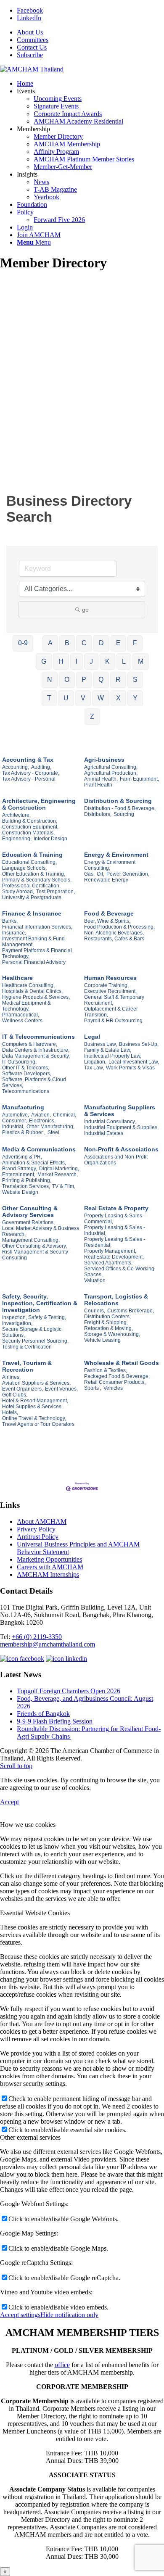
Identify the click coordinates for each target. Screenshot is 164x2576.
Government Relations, (28, 1222)
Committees (33, 40)
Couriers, (95, 1311)
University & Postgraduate (32, 897)
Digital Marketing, (59, 1169)
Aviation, (41, 1115)
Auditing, (41, 767)
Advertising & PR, (22, 1157)
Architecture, (16, 815)
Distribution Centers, (107, 1317)
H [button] (61, 661)
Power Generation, (128, 874)
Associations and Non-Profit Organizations (116, 1160)
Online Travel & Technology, (34, 1418)
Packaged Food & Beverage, (117, 1376)
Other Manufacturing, (50, 1127)
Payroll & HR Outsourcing (113, 1021)
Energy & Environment (116, 855)
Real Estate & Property (116, 1208)
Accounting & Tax (28, 760)
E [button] (118, 643)
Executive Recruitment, (110, 991)
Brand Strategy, (20, 1169)
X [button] (118, 698)
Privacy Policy (36, 1529)
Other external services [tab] (30, 2137)
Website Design (20, 1192)
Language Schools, (24, 868)
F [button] (135, 643)
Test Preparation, (56, 892)
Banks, (10, 921)
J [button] (91, 661)
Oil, (101, 874)
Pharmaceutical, (21, 1015)
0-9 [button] (23, 643)
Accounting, (16, 767)
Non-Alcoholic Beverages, (114, 933)
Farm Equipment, (139, 779)
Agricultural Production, (111, 773)
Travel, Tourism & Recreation (27, 1366)
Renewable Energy (106, 880)
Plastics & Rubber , (24, 1132)
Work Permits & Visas (130, 1068)
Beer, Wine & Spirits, (107, 921)
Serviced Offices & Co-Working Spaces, (119, 1272)
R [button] (118, 680)
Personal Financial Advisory (34, 962)
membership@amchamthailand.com (48, 1644)
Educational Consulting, (29, 862)
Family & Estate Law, (108, 1050)
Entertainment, (19, 1175)
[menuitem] (90, 32)
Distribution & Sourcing (118, 801)
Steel (53, 1132)
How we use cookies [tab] (28, 1825)
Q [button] (101, 680)
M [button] (141, 661)
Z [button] (92, 717)
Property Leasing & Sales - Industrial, (115, 1230)
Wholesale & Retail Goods (122, 1363)
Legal (92, 1037)
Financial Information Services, (37, 927)
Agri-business (104, 760)
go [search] (85, 610)
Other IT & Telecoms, (26, 1068)
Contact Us (32, 47)
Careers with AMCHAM (50, 1567)
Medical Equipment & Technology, (26, 1006)
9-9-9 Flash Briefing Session (55, 1721)
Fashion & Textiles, (106, 1370)
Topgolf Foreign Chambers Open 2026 (69, 1691)
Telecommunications (26, 1091)
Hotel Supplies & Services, (32, 1407)
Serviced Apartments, (108, 1263)
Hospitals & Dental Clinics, (32, 991)
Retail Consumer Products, (115, 1382)
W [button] (101, 698)
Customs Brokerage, (131, 1311)
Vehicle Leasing (102, 1340)
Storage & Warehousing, (112, 1334)
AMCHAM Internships (48, 1574)
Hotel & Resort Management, (35, 1401)
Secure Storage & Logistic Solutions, (32, 1332)
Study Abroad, (18, 892)
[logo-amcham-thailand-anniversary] (32, 69)
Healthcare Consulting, (28, 985)
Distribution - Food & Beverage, (120, 808)
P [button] (84, 680)
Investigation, (17, 1323)
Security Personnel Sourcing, (35, 1341)
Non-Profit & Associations (121, 1149)
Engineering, (17, 839)
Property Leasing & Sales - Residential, (115, 1242)
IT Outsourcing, (19, 1062)
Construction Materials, (28, 833)
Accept (9, 1802)
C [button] (84, 643)
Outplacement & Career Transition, (111, 1012)
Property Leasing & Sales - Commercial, (115, 1219)
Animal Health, (101, 779)
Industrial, (13, 1127)
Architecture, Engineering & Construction (39, 804)
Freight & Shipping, (106, 1322)
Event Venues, (61, 1389)
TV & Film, (64, 1186)
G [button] (44, 661)
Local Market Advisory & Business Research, (41, 1231)
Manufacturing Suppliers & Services (120, 1111)
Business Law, (101, 1044)
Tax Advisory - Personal (29, 779)
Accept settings (20, 2315)
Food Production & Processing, (119, 927)
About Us (30, 32)
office (62, 2365)
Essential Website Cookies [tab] (35, 1913)
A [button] (50, 643)
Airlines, (11, 1377)
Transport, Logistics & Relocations (116, 1300)
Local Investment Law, (134, 1062)
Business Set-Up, (139, 1044)
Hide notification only (69, 2315)
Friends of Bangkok (43, 1714)
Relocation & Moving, (108, 1328)
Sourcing (124, 814)
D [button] (101, 643)
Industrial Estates (104, 1133)
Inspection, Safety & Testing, (34, 1317)
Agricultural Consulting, (111, 767)
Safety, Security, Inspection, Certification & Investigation (40, 1303)
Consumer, (15, 1121)
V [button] (83, 698)
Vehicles (113, 1388)
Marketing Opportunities (49, 1559)
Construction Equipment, (30, 827)
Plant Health (98, 785)
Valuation (95, 1280)
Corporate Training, (106, 985)
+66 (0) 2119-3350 (37, 1637)
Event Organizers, (22, 1389)
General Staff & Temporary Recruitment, (114, 1000)
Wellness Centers (22, 1021)
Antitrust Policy (38, 1537)
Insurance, (14, 933)
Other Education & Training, (34, 874)
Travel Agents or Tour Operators (38, 1424)
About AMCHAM (42, 1522)
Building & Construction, (30, 821)
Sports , (93, 1388)
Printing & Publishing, (27, 1180)
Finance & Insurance (32, 913)
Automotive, (16, 1115)
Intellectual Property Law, (113, 1056)
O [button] (67, 680)
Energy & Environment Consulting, (110, 865)
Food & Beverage (109, 913)
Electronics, (42, 1121)
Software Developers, (27, 1074)
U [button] (66, 698)
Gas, (89, 874)
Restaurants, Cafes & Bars (114, 939)
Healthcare (17, 978)
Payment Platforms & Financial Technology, (37, 953)
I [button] (77, 661)
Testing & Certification (27, 1347)
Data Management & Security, (36, 1056)
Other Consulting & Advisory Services (30, 1211)
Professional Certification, (31, 886)
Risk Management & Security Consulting (35, 1255)
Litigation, (95, 1062)
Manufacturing (23, 1107)
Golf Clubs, (15, 1395)
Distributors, (98, 814)
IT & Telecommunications (38, 1037)
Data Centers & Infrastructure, (36, 1050)
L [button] (124, 661)
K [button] (107, 661)
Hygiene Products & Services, (36, 997)
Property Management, (110, 1251)
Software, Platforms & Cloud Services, (34, 1082)
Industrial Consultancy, (110, 1122)
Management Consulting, (31, 1240)
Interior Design (50, 839)
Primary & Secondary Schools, (37, 880)
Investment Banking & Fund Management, (33, 942)
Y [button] (135, 698)
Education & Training (32, 855)
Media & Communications (39, 1149)
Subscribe (30, 55)
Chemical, (65, 1115)
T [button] (49, 698)
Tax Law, (94, 1068)
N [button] (50, 680)
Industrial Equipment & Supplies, (121, 1127)
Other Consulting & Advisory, (34, 1246)
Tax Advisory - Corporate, (31, 773)
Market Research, (58, 1175)
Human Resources (110, 978)
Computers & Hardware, (30, 1044)
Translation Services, (26, 1186)
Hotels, (10, 1412)
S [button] (135, 680)
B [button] (67, 643)
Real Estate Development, (114, 1257)
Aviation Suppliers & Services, (36, 1383)
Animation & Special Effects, (34, 1163)
